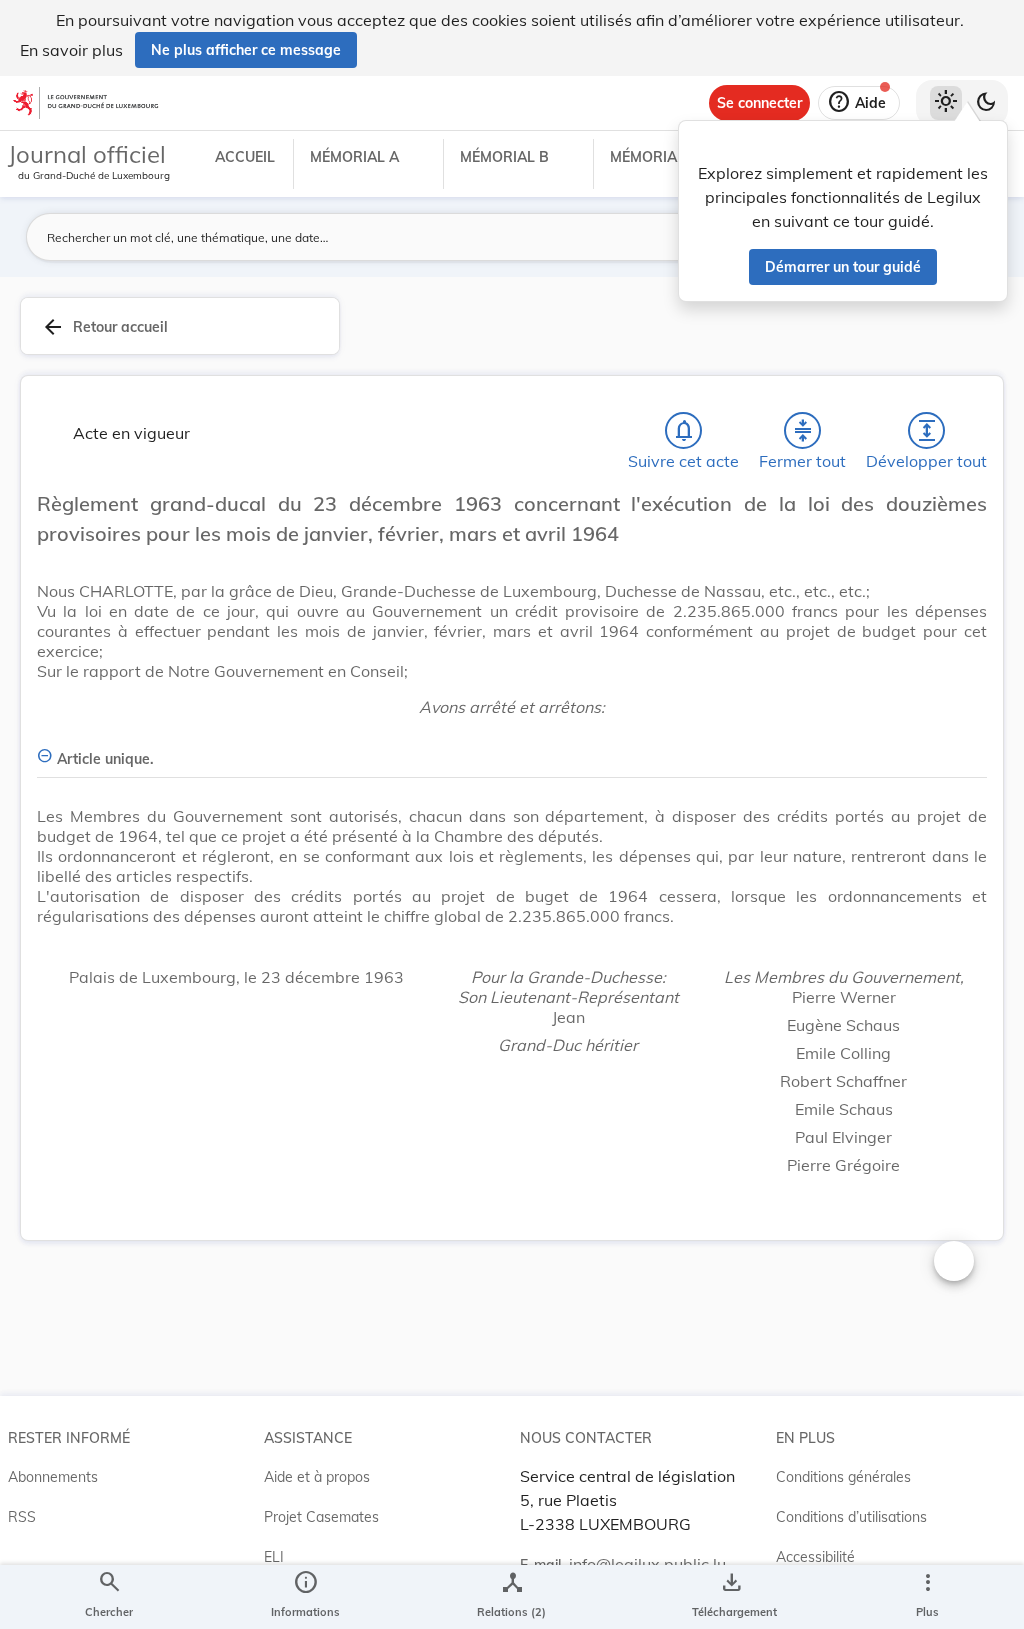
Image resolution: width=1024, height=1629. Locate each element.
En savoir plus (71, 50)
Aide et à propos (317, 1477)
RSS (22, 1517)
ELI (274, 1557)
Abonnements (53, 1477)
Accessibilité (815, 1557)
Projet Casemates (321, 1517)
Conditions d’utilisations (851, 1517)
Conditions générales (843, 1477)
